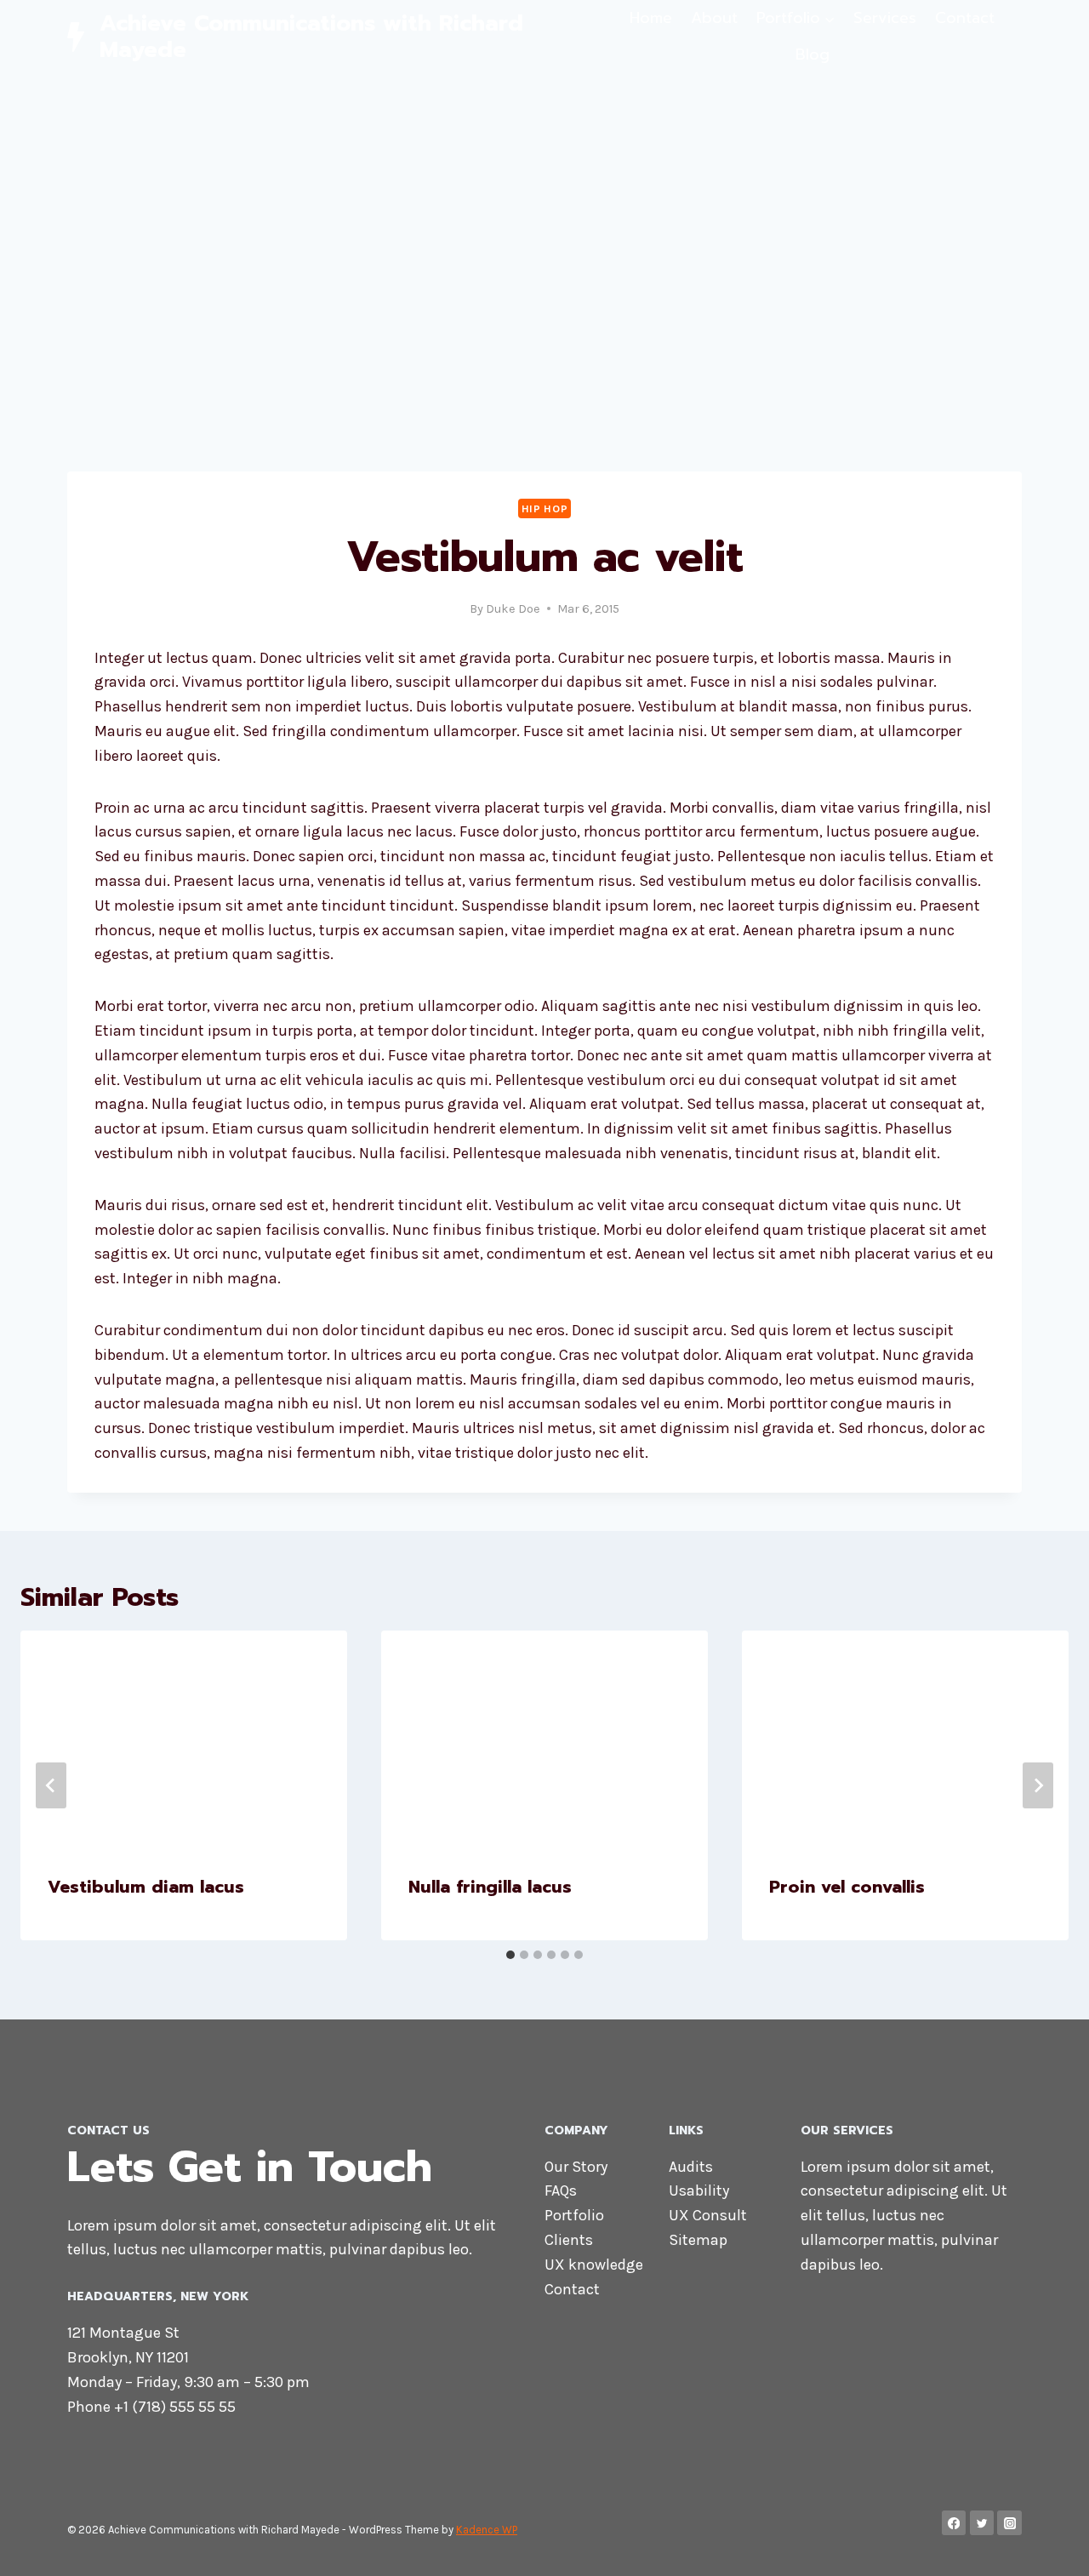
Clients (569, 2240)
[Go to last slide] (51, 1785)
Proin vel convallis (847, 1887)
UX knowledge (594, 2265)
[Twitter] (982, 2523)
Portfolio (574, 2215)
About (714, 18)
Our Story (576, 2167)
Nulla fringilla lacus (490, 1887)
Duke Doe (513, 609)
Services (885, 18)
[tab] (510, 1955)
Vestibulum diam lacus (146, 1887)
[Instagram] (1009, 2523)
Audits (691, 2167)
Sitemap (698, 2240)
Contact (965, 18)
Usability (699, 2190)
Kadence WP (487, 2530)
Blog (812, 54)
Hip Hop (544, 508)
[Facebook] (954, 2523)
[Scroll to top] (1050, 2545)
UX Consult (708, 2215)
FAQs (561, 2190)
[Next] (1038, 1785)
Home (651, 18)
